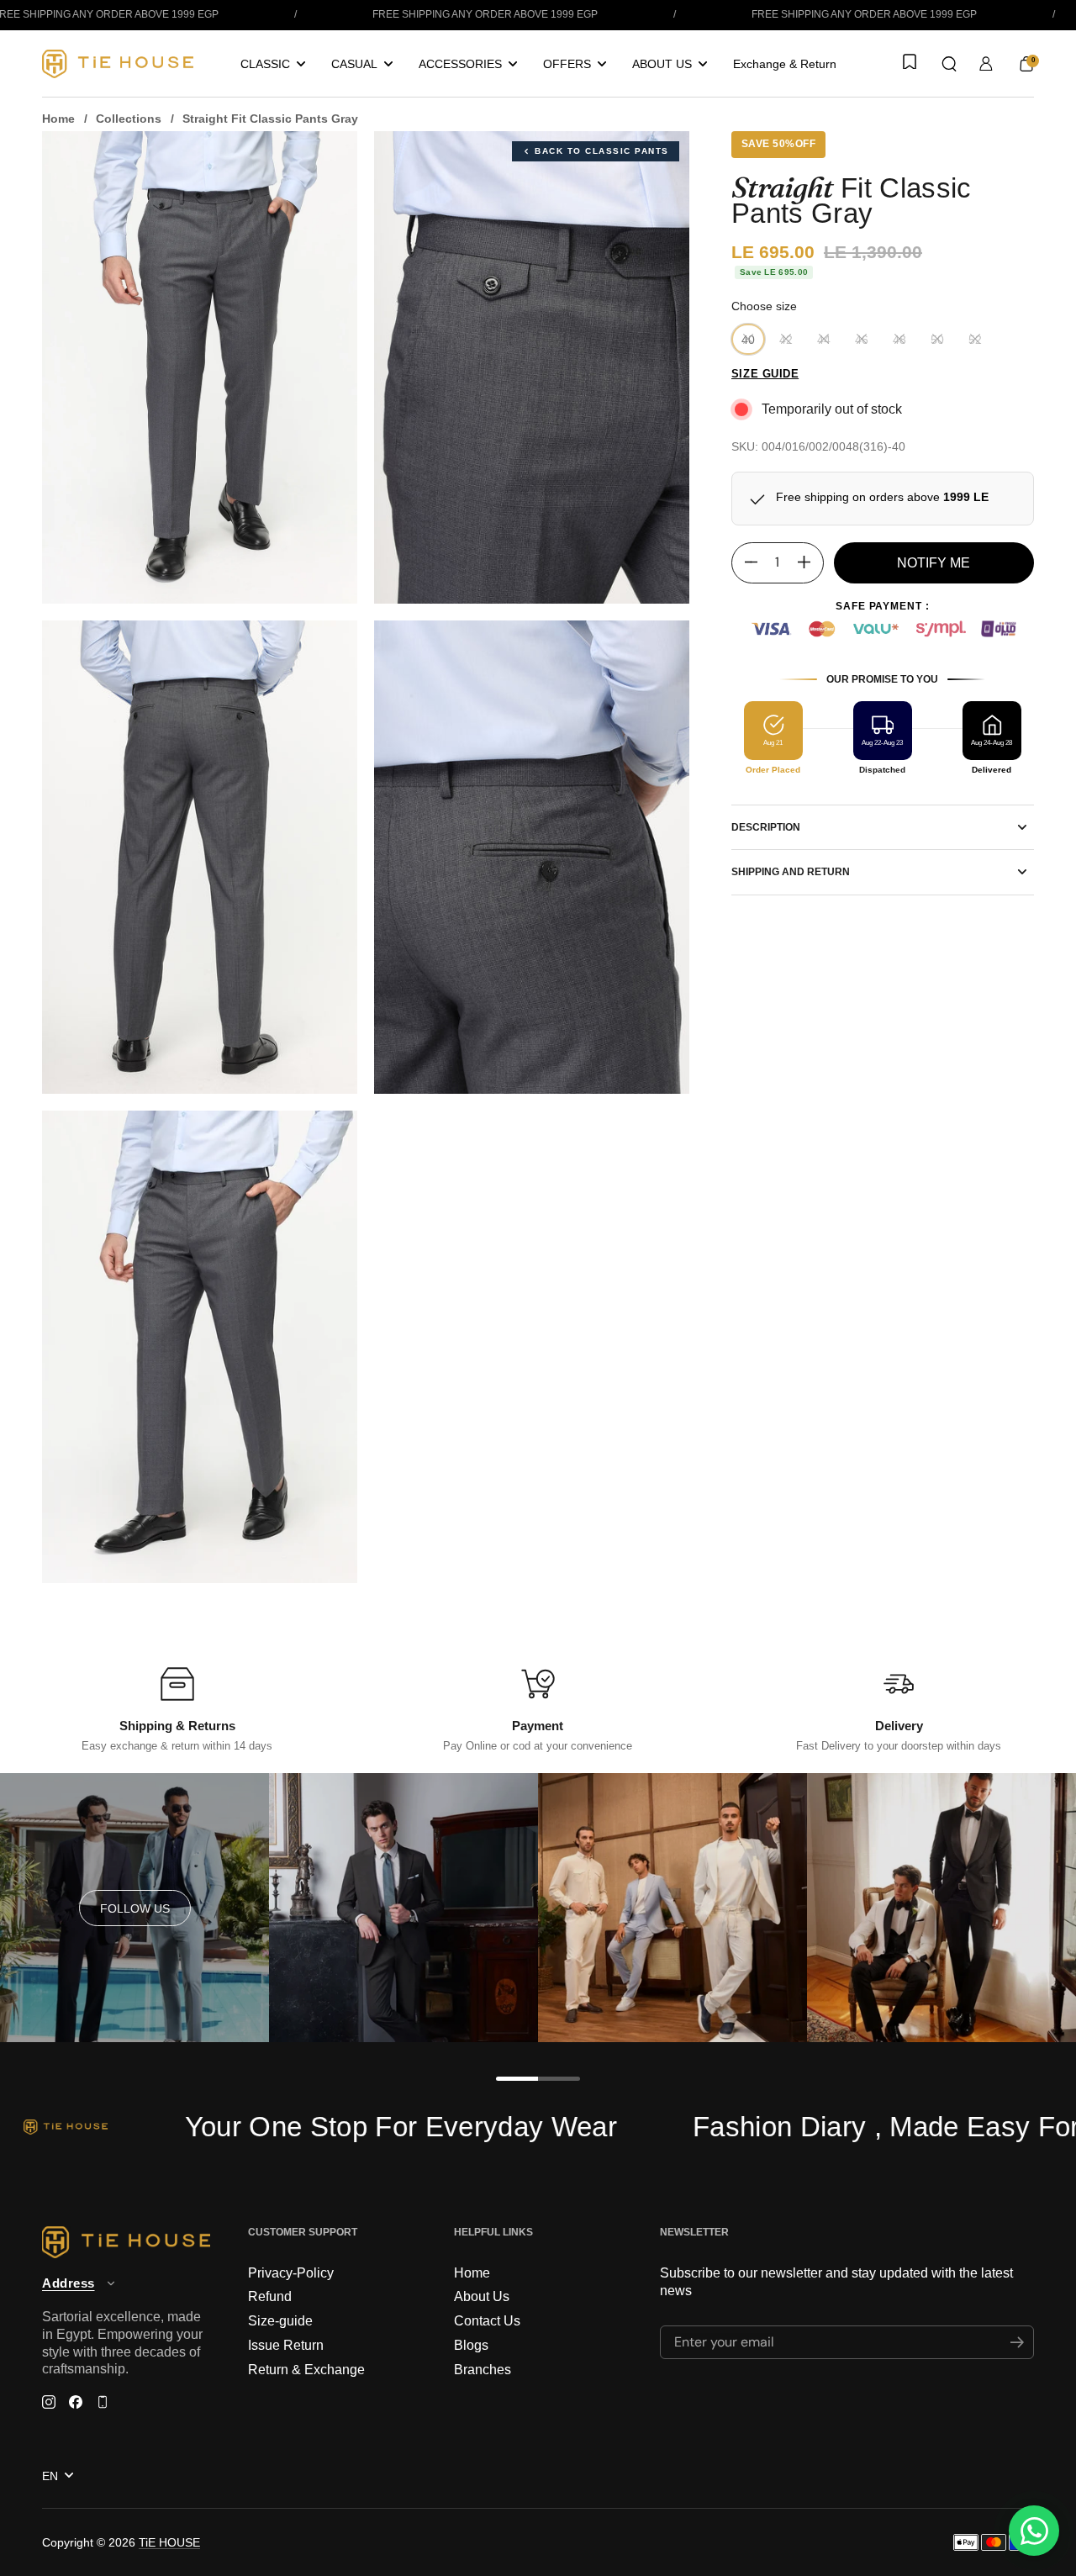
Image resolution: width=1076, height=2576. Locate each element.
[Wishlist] (908, 63)
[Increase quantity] (810, 562)
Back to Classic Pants (602, 151)
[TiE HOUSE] (118, 64)
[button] (949, 64)
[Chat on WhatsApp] (1034, 2531)
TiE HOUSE (169, 2542)
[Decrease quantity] (745, 562)
